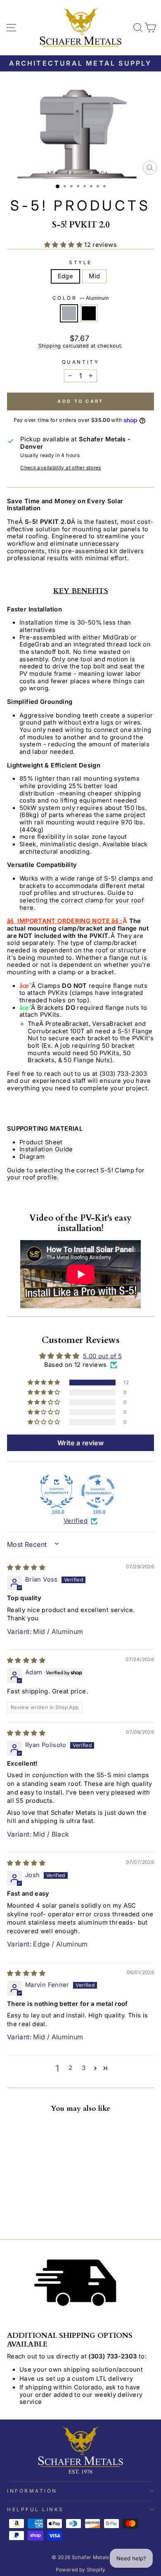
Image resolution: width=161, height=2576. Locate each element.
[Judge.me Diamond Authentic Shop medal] (57, 1492)
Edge (65, 276)
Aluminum (69, 313)
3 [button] (84, 2068)
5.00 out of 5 (102, 1356)
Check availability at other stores (61, 468)
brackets (33, 886)
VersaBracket (112, 1024)
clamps (129, 878)
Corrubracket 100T (56, 1031)
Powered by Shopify (81, 2570)
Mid (94, 276)
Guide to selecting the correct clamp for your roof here (82, 900)
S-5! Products (80, 205)
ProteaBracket (67, 1024)
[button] (64, 245)
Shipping (50, 346)
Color (80, 298)
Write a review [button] (80, 1443)
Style (80, 263)
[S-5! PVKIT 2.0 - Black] (21, 2212)
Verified (76, 1521)
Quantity (80, 362)
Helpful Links (36, 2510)
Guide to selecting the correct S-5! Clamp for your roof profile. (76, 1174)
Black (89, 313)
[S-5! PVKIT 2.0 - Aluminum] (12, 2212)
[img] (26, 1567)
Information (32, 2491)
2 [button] (70, 2068)
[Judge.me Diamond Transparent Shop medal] (98, 1492)
